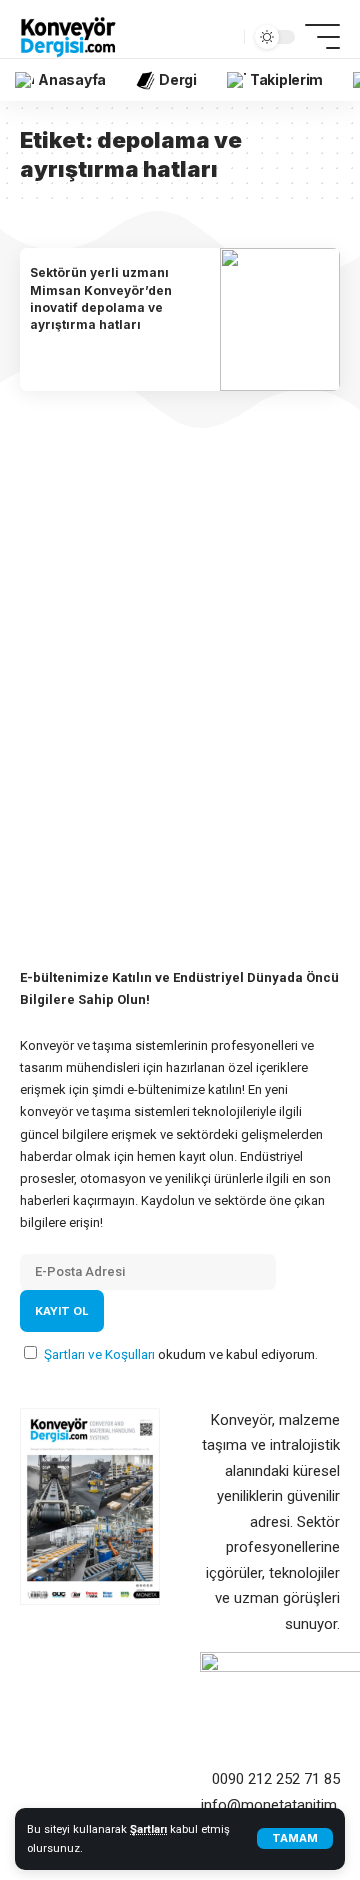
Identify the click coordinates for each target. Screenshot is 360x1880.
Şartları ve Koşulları (101, 1354)
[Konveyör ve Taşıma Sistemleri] (68, 37)
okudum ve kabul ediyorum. (181, 1354)
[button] (295, 1838)
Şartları (148, 1829)
